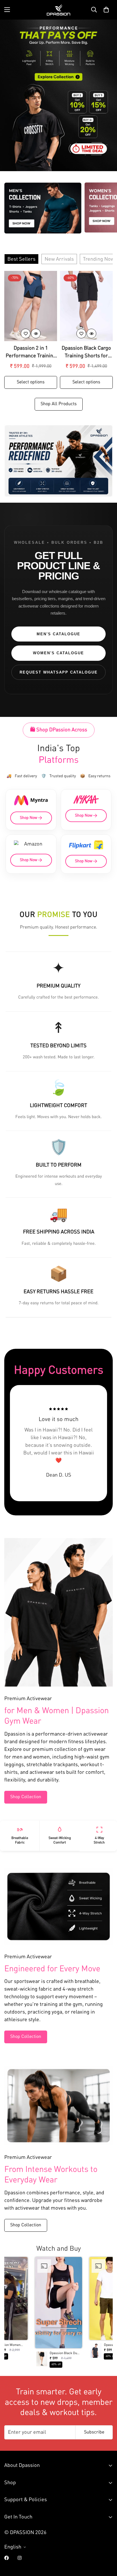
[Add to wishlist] (26, 334)
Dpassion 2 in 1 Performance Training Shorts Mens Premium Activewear (31, 353)
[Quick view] (36, 334)
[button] (58, 2314)
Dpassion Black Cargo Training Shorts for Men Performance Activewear (86, 353)
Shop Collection (26, 1797)
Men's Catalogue (58, 634)
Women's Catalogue (58, 653)
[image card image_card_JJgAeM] (58, 461)
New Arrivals (59, 259)
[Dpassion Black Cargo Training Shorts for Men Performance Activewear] (86, 306)
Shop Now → (31, 818)
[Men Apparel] (43, 208)
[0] (106, 10)
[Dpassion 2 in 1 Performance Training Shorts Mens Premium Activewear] (31, 306)
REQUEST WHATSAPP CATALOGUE (59, 672)
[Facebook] (7, 2558)
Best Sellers (21, 259)
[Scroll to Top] (107, 2546)
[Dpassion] (58, 10)
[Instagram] (20, 2558)
